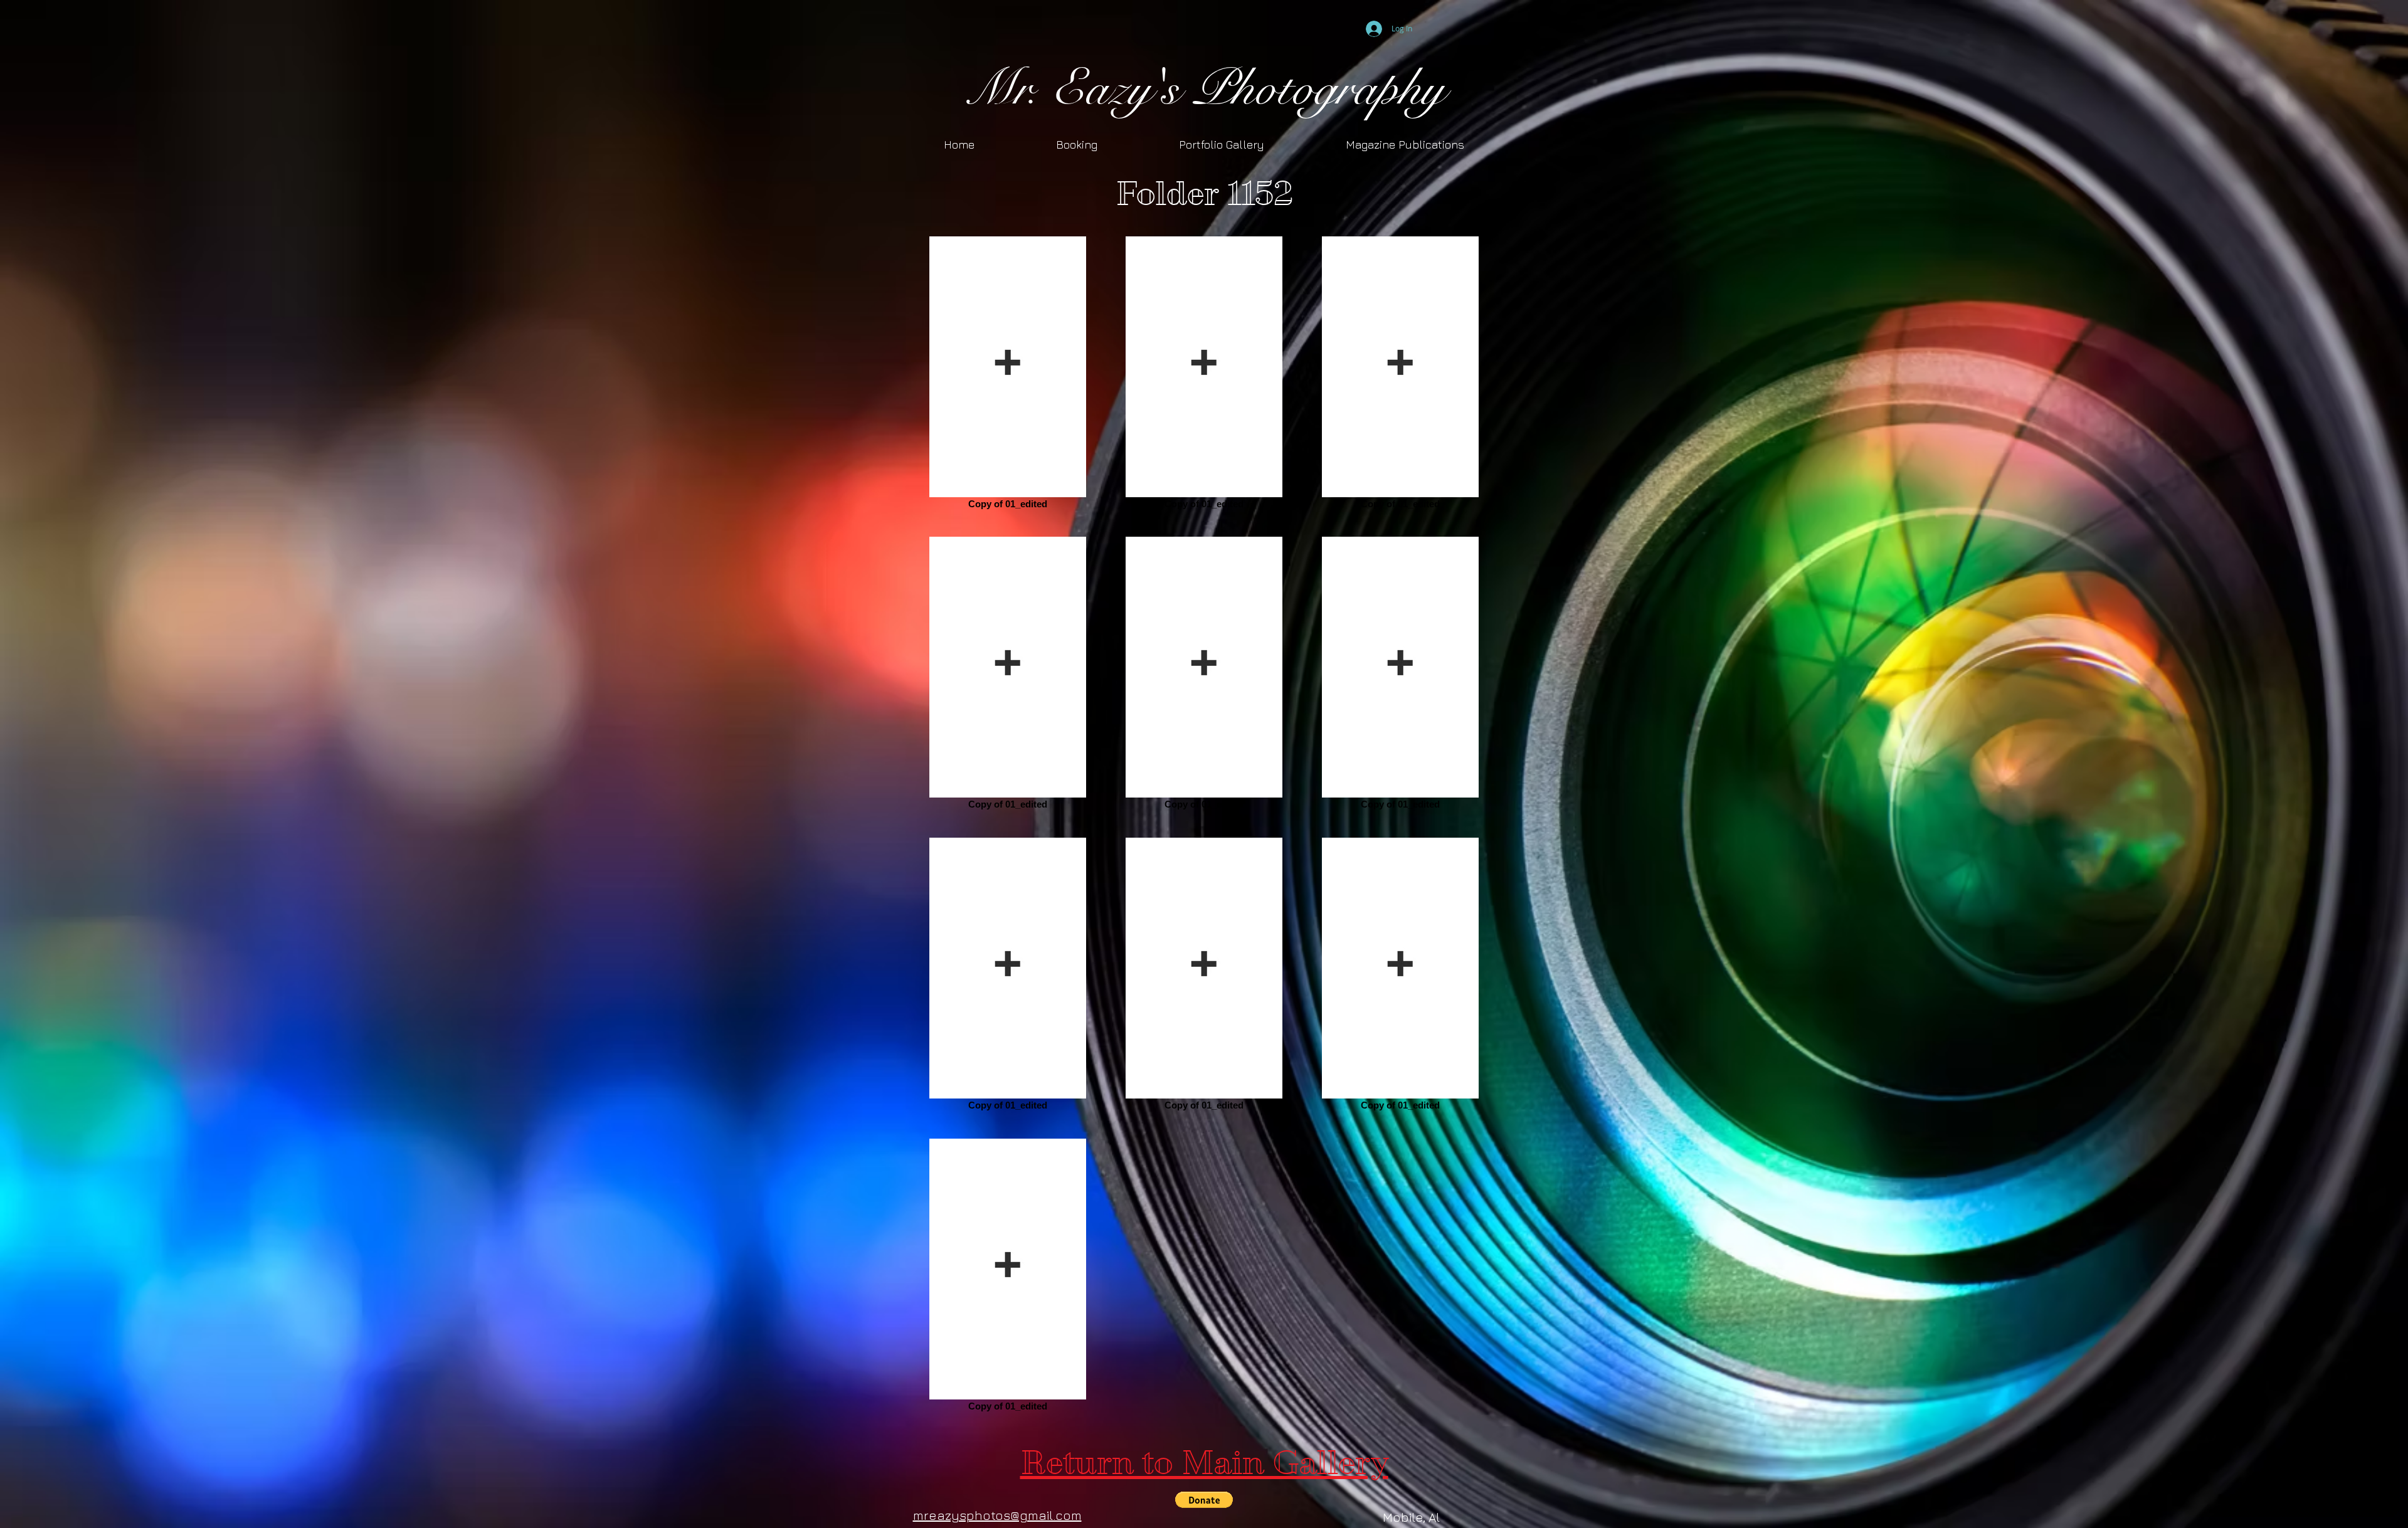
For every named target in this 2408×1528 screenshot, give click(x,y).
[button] (1204, 1500)
